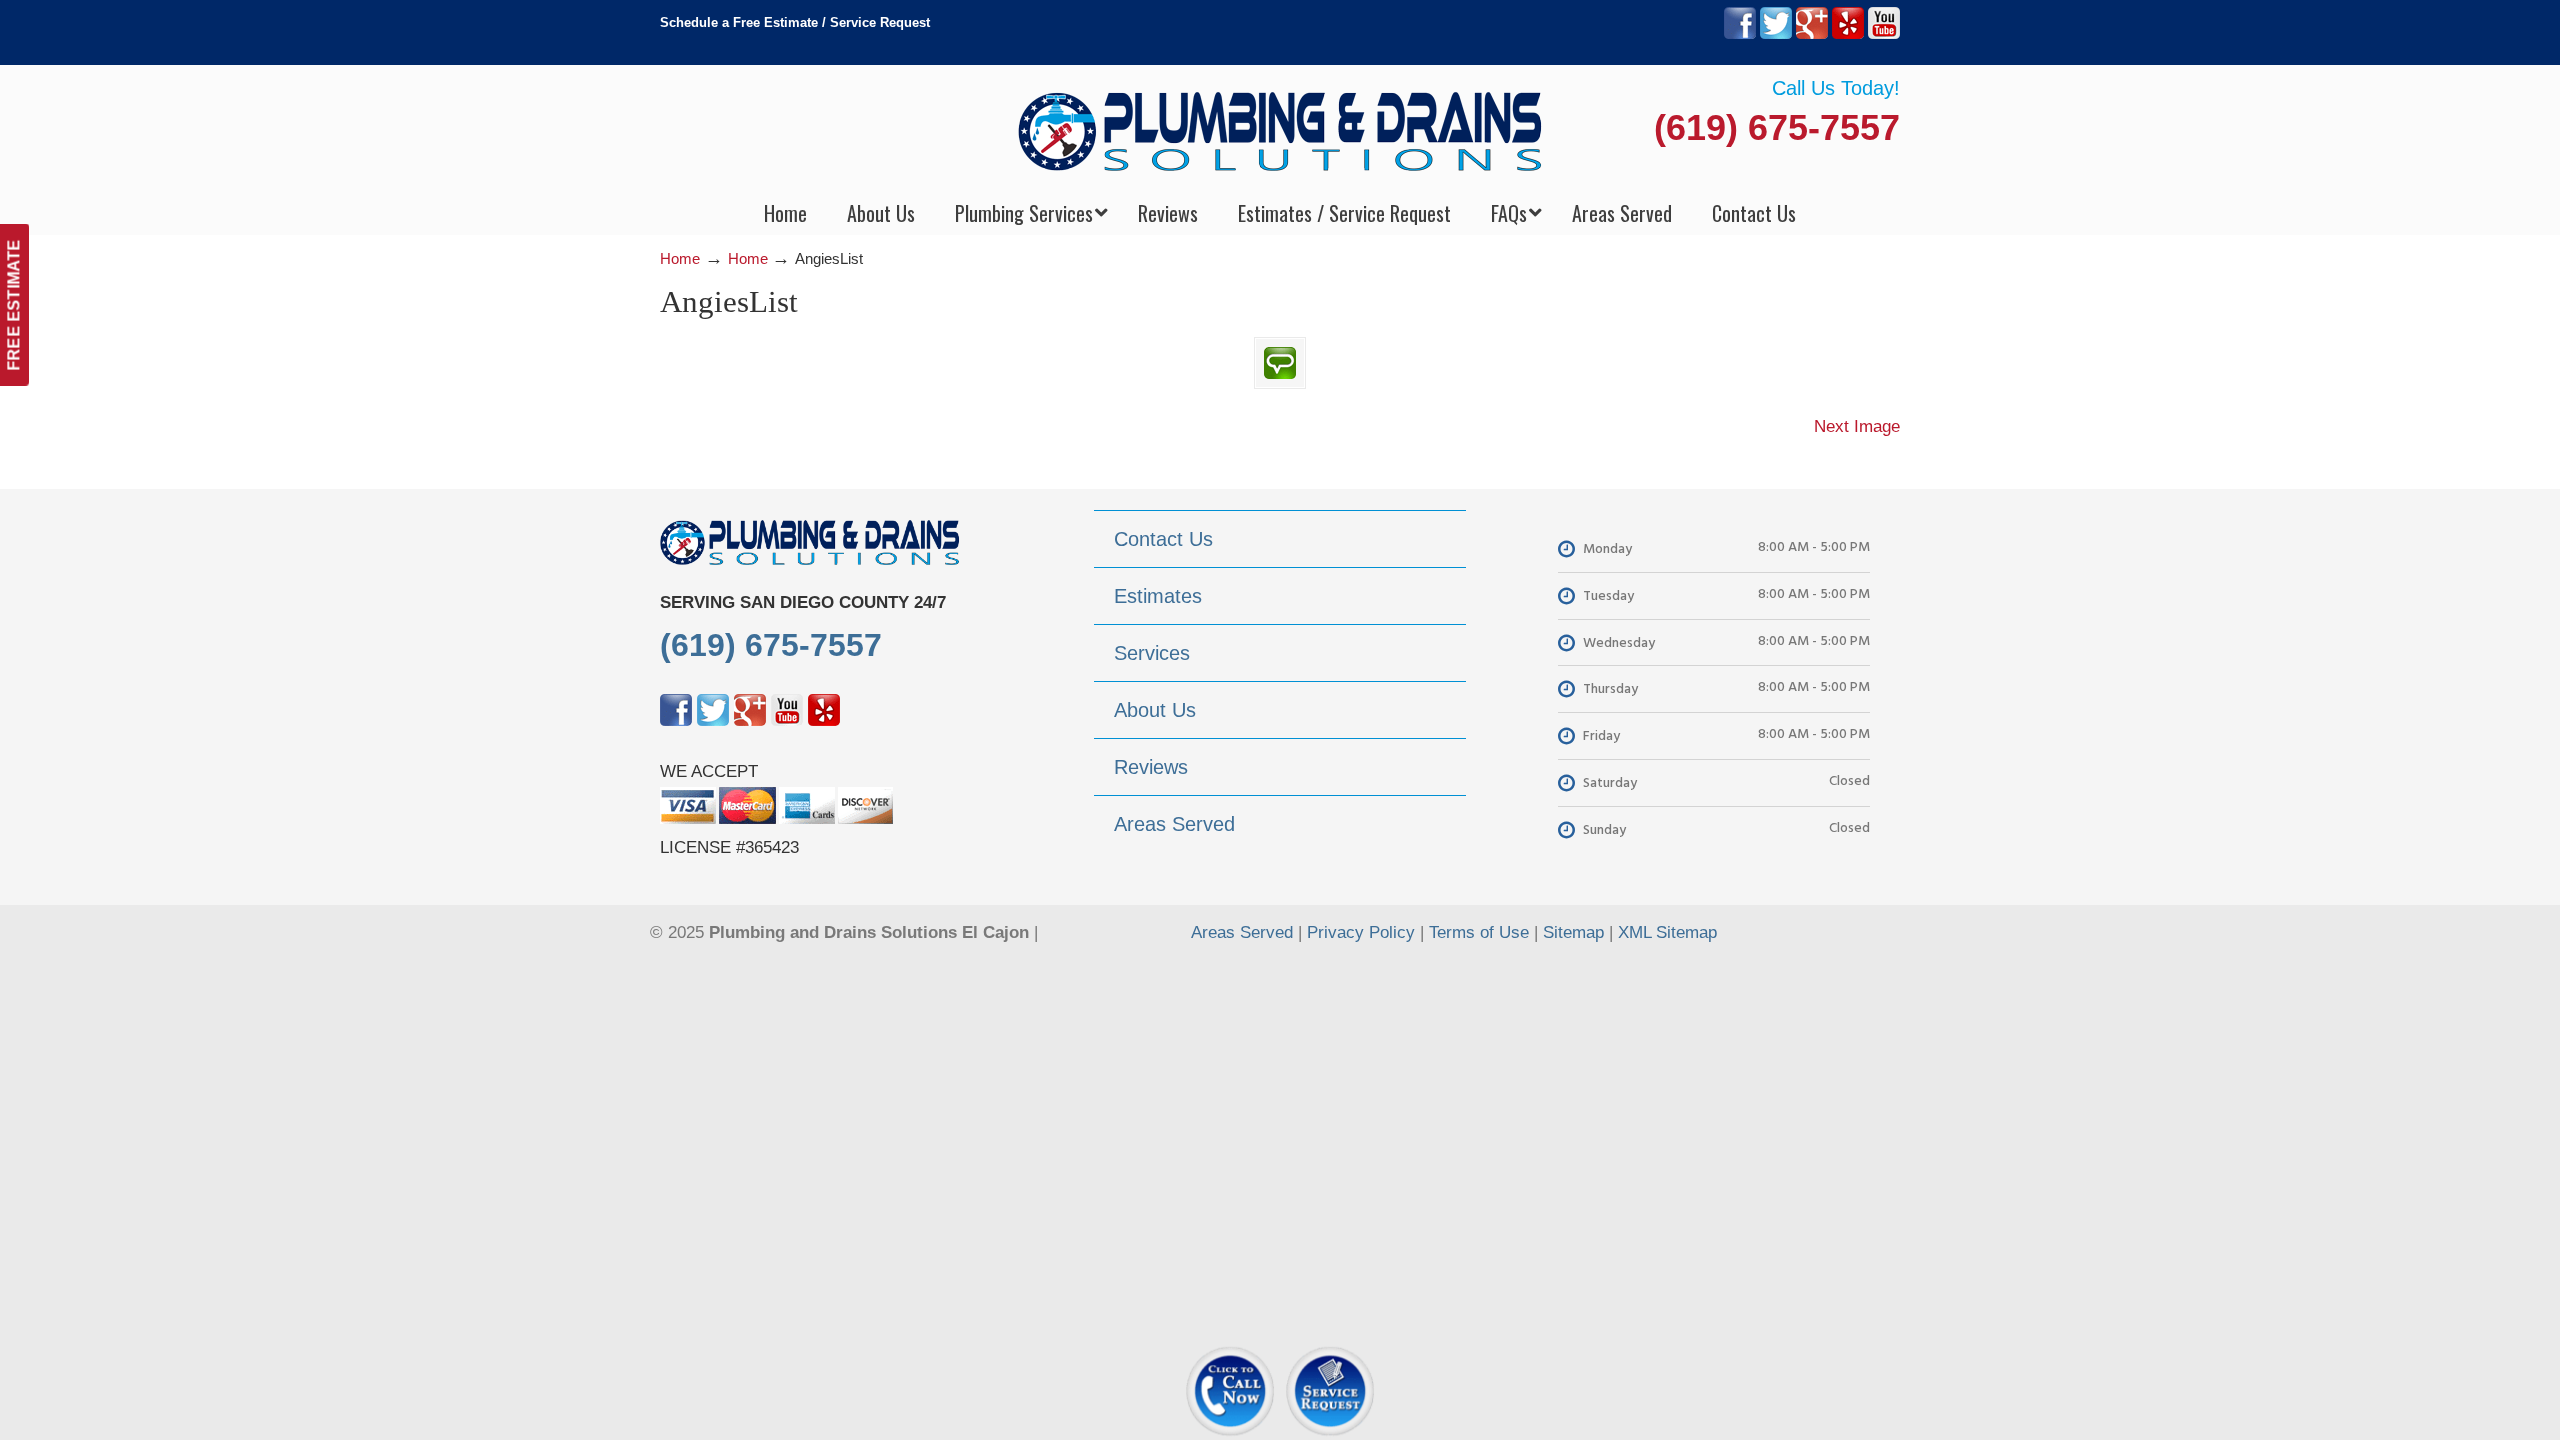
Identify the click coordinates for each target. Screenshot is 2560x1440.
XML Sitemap (1667, 932)
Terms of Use (1479, 932)
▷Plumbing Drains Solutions (1280, 130)
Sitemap (1573, 932)
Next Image (1857, 426)
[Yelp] (1848, 34)
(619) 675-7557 (1777, 127)
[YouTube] (1884, 34)
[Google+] (1812, 34)
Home (680, 258)
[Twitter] (1776, 34)
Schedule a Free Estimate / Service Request (795, 22)
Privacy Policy (1361, 932)
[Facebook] (1740, 34)
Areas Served (1242, 932)
